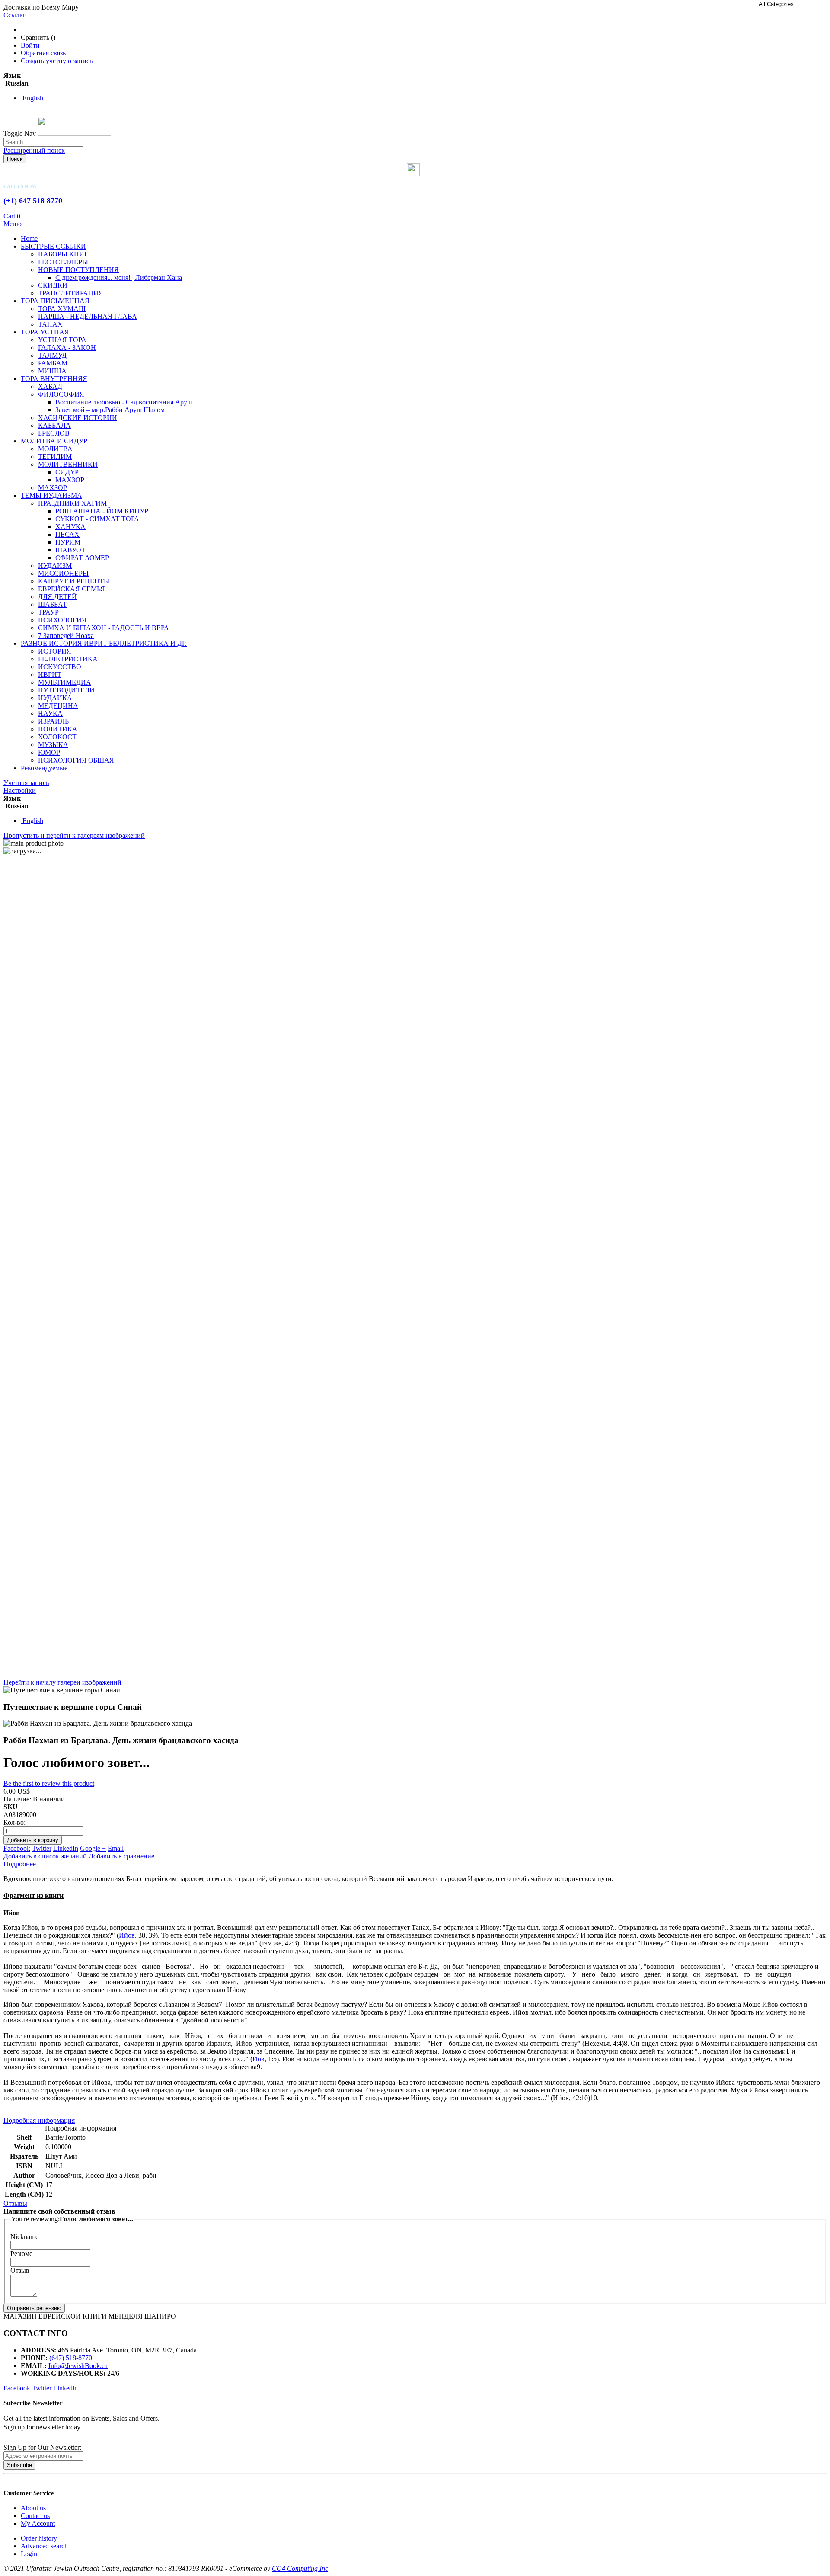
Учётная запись (26, 783)
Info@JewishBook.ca (78, 2366)
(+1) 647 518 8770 (33, 201)
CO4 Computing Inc (300, 2568)
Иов (259, 2059)
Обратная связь (43, 53)
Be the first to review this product (49, 1783)
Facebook (17, 1848)
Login (29, 2554)
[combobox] (43, 142)
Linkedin (65, 2388)
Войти (30, 45)
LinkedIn (66, 1848)
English (32, 98)
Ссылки (15, 15)
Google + (93, 1848)
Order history (39, 2538)
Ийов (127, 1935)
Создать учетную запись (57, 61)
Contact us (35, 2516)
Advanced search (44, 2546)
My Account (38, 2523)
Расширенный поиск (34, 150)
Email (116, 1848)
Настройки (20, 790)
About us (33, 2508)
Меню (13, 224)
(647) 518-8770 (71, 2358)
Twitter (42, 1848)
